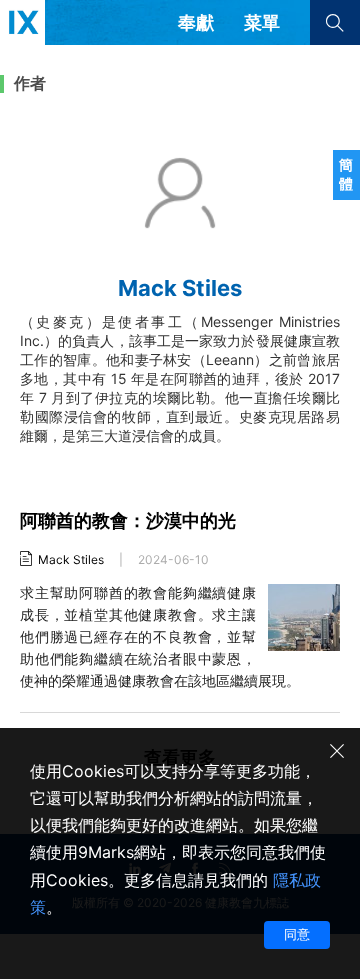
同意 (297, 934)
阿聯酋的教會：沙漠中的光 (128, 520)
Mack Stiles (71, 559)
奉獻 (196, 22)
